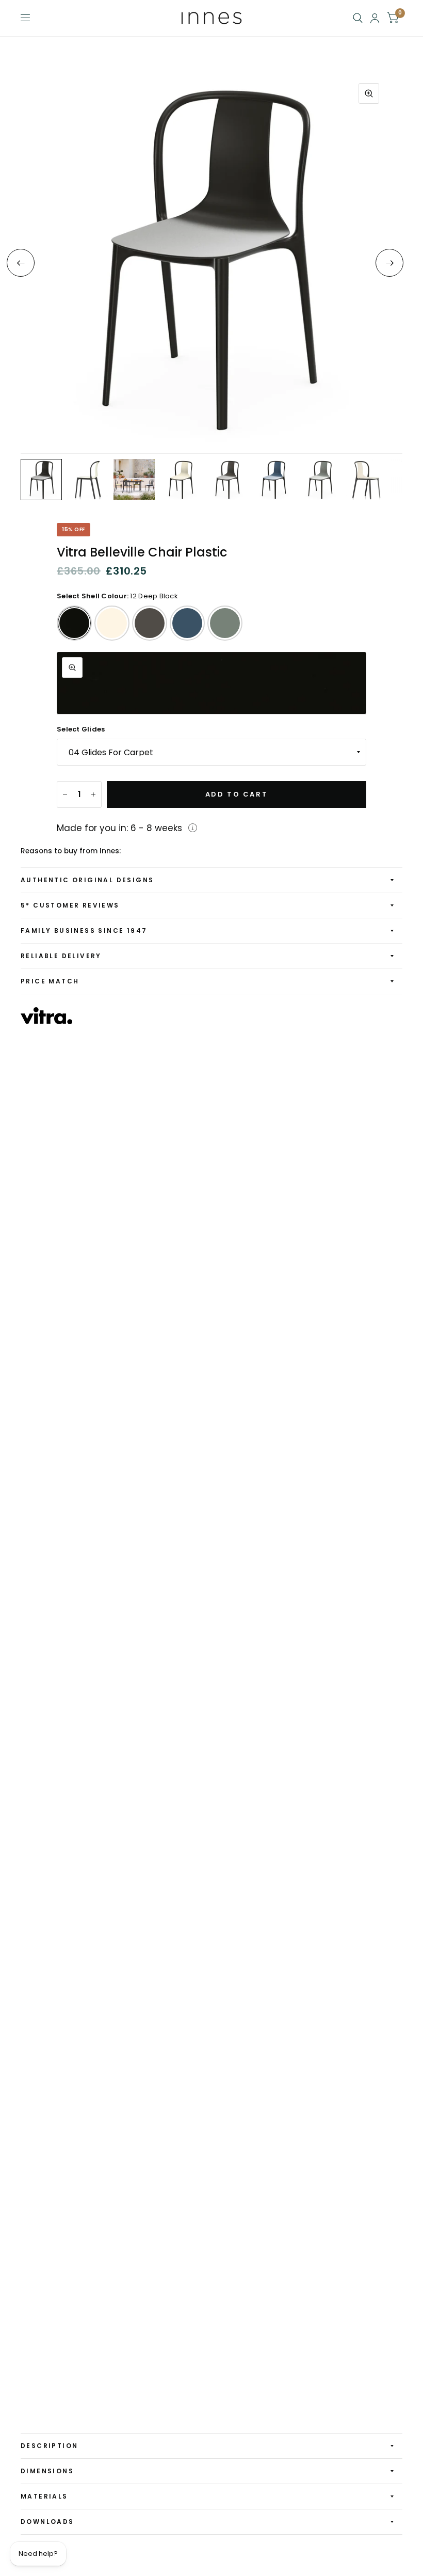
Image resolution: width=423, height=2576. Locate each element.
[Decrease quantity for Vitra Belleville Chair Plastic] (65, 794)
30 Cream (112, 623)
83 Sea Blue (187, 623)
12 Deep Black (74, 623)
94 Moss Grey (225, 623)
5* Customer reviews (70, 905)
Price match (50, 981)
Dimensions (47, 2471)
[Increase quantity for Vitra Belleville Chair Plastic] (93, 794)
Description (49, 2446)
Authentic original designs (87, 880)
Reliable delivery (61, 956)
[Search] (358, 18)
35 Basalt (150, 623)
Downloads (47, 2522)
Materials (44, 2496)
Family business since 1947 (84, 931)
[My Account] (375, 18)
